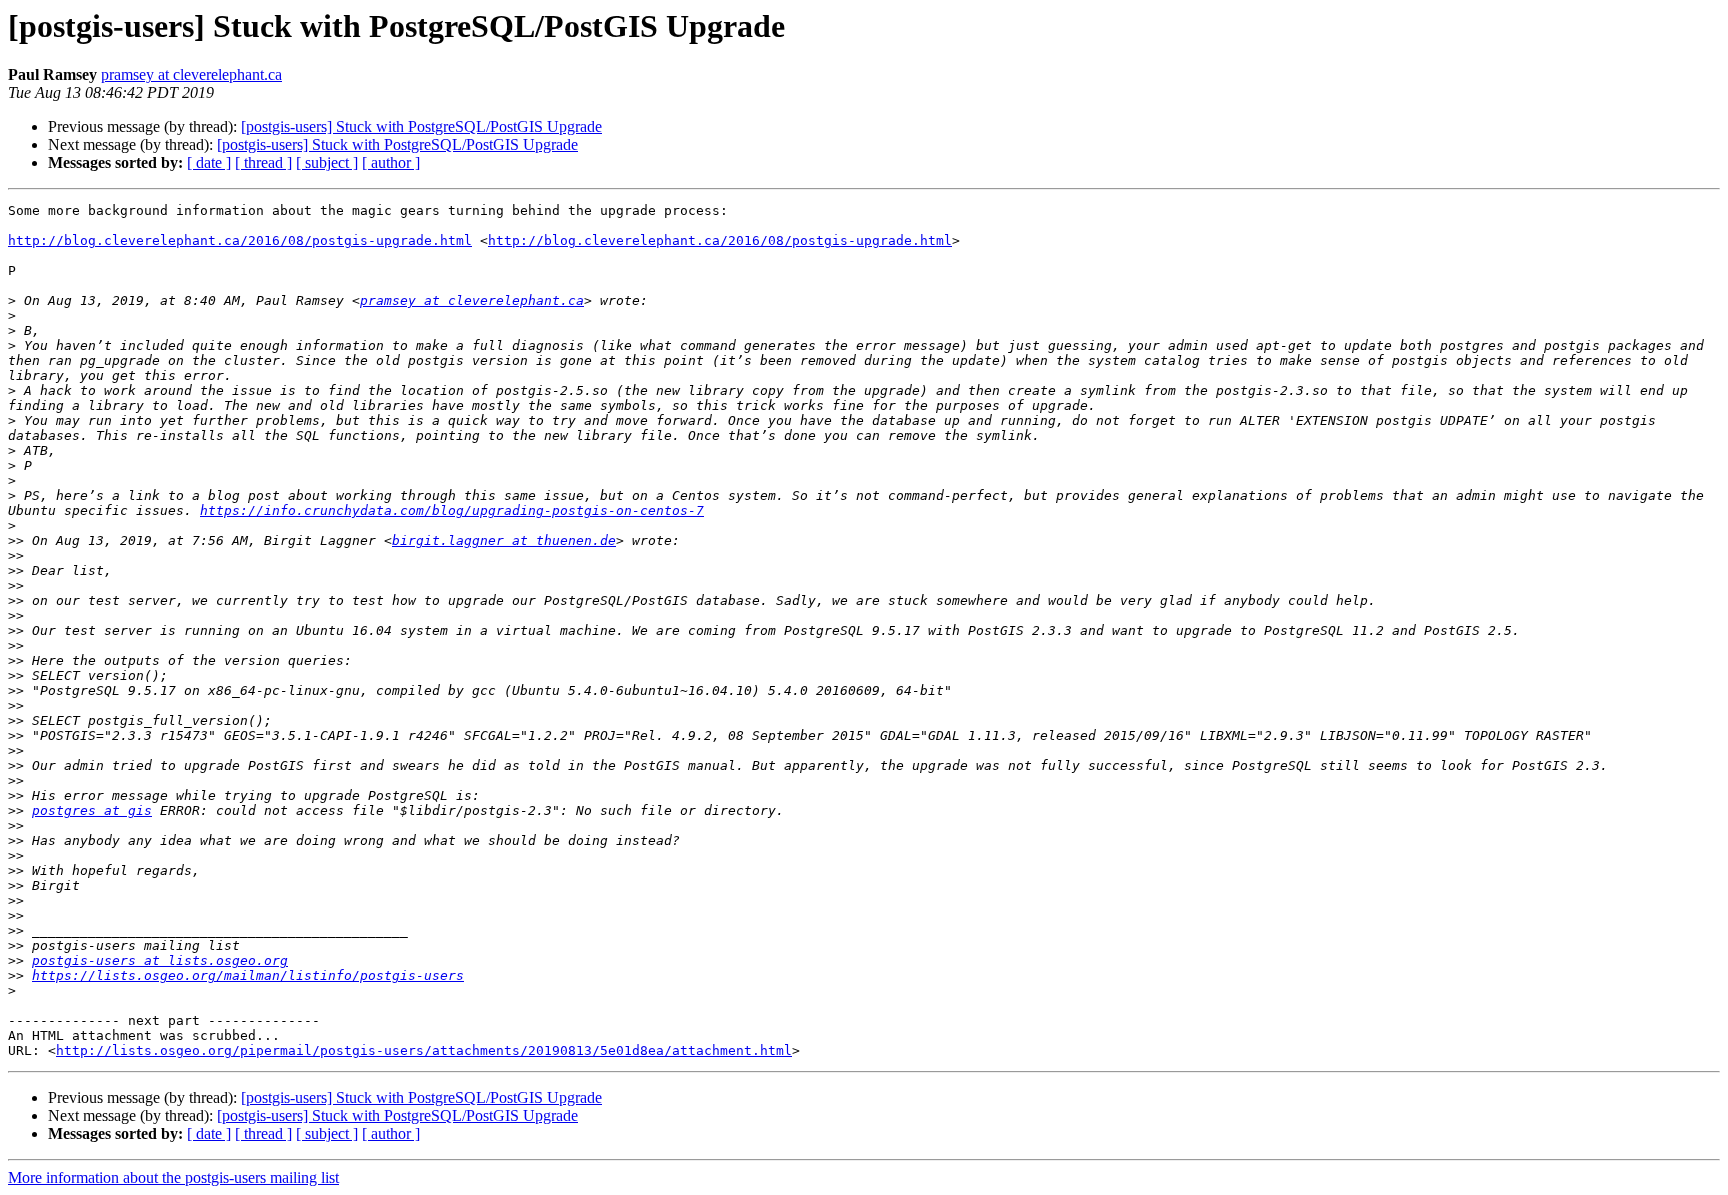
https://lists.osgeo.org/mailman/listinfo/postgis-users (248, 975)
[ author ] (391, 162)
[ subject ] (327, 162)
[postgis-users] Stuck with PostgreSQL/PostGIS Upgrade (421, 126)
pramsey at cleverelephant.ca (191, 74)
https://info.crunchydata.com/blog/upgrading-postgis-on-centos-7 (452, 510)
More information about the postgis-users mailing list (173, 1177)
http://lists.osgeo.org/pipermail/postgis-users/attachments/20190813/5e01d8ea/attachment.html (424, 1050)
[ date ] (209, 162)
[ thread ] (263, 162)
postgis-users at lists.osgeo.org (160, 960)
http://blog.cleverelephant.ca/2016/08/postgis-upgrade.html (240, 240)
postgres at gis (92, 810)
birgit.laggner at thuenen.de (504, 540)
